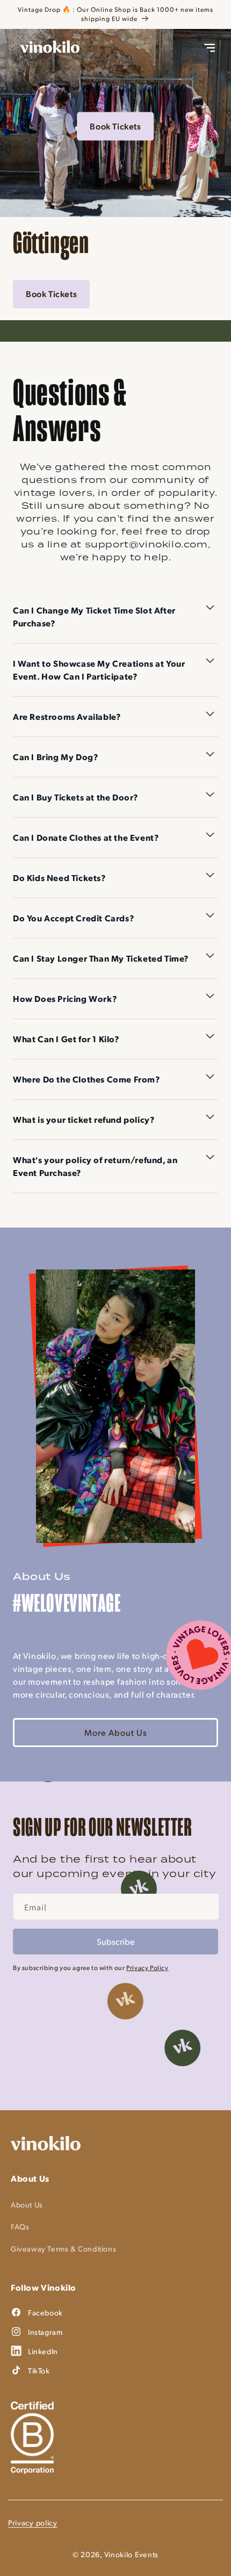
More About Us (116, 1732)
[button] (210, 48)
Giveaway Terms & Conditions (63, 2249)
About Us (27, 2205)
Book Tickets (115, 126)
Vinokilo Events (132, 2554)
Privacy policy (33, 2523)
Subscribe (116, 1941)
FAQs (20, 2227)
